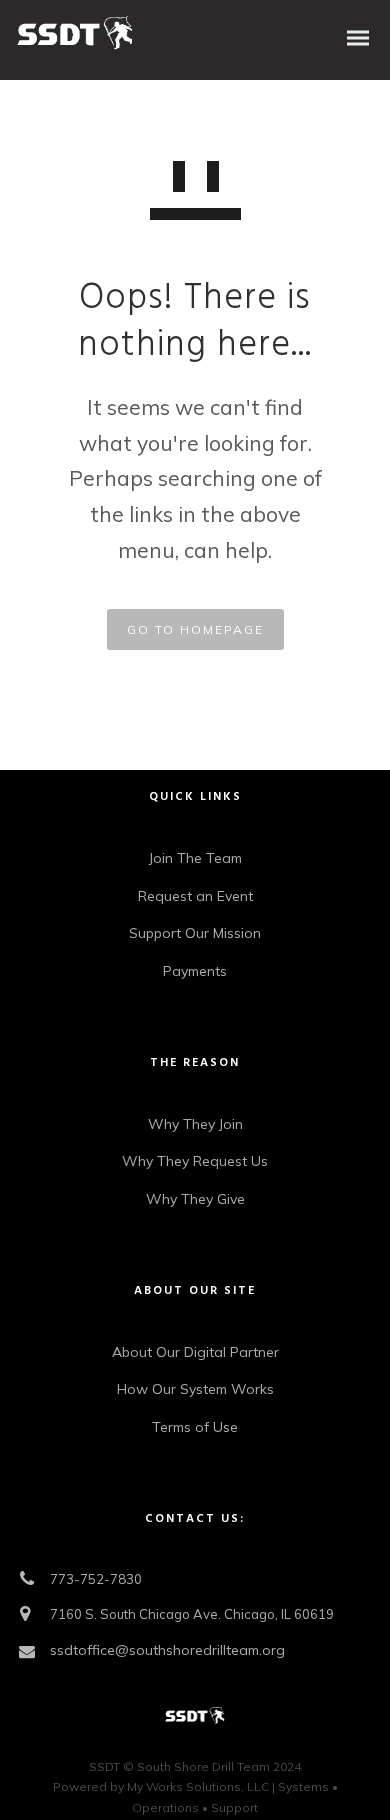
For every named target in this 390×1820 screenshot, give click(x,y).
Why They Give (195, 1199)
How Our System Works (195, 1389)
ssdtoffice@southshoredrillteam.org (167, 1650)
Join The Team (195, 858)
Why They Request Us (195, 1161)
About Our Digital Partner (195, 1352)
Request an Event (195, 896)
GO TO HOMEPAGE (195, 629)
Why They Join (195, 1124)
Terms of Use (195, 1427)
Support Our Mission (195, 933)
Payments (195, 971)
